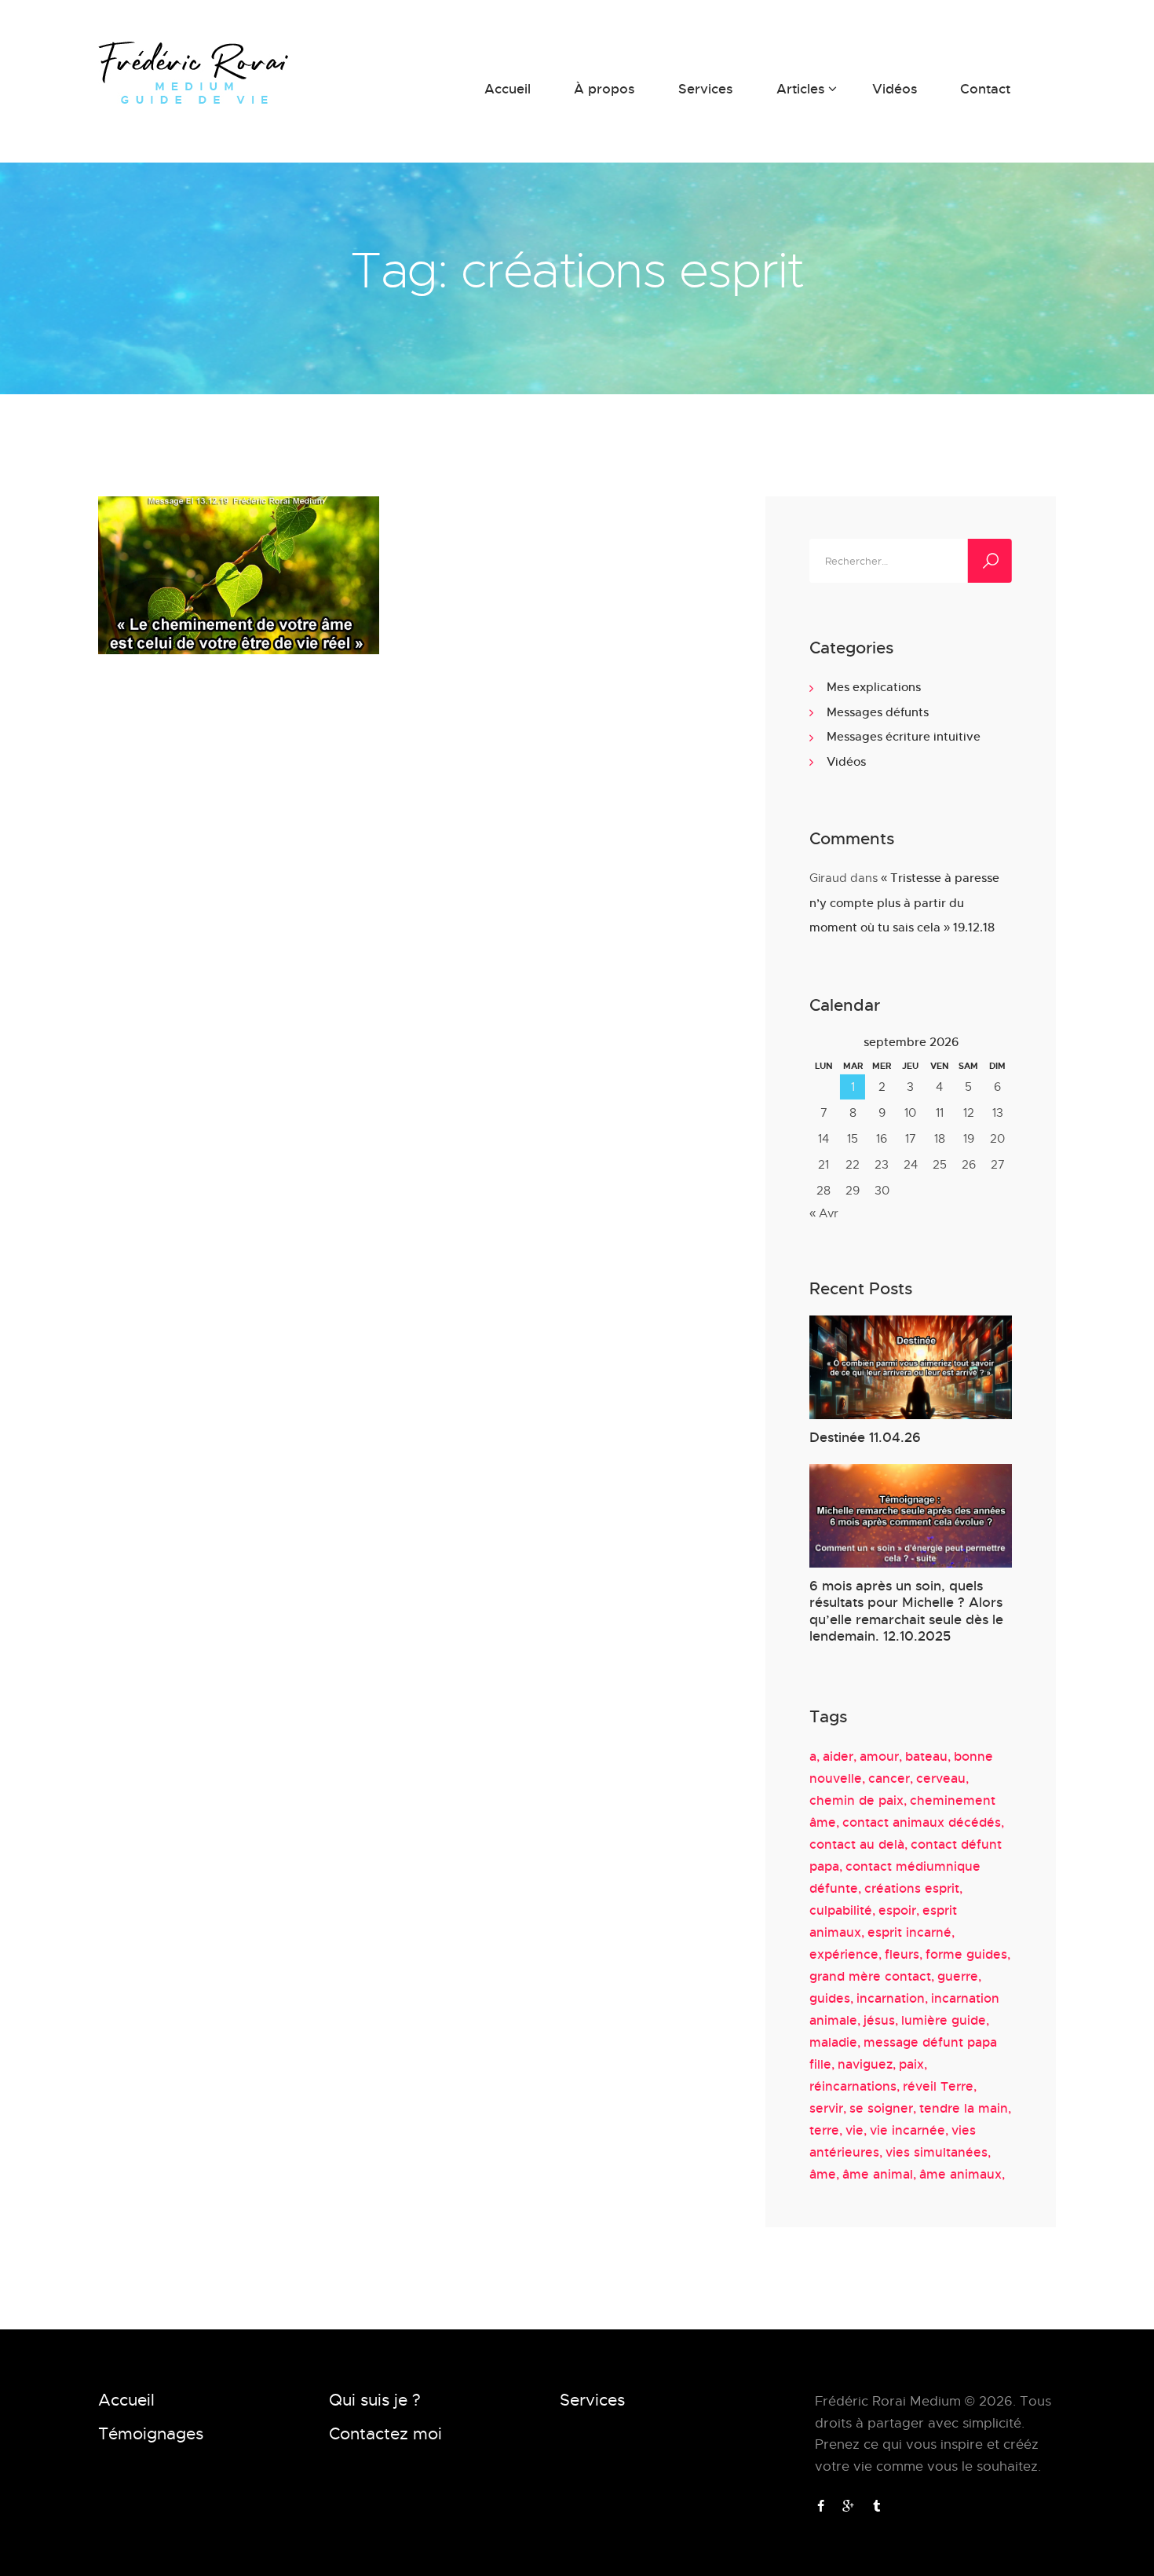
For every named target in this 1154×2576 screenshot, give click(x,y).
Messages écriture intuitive (904, 736)
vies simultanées (937, 2152)
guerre (958, 1976)
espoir (897, 1910)
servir (826, 2108)
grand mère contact (870, 1976)
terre (824, 2130)
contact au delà (857, 1844)
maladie (833, 2042)
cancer (889, 1778)
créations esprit (912, 1888)
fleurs (902, 1954)
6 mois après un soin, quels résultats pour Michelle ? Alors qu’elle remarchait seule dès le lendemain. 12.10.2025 (906, 1610)
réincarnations (853, 2086)
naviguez (865, 2064)
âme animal (878, 2174)
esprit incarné (909, 1932)
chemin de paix (856, 1800)
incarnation (891, 1998)
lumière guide (944, 2020)
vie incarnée (907, 2130)
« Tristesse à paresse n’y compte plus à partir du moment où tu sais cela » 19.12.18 (904, 902)
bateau (926, 1756)
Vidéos (846, 761)
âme (823, 2174)
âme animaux (960, 2174)
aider (838, 1756)
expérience (844, 1954)
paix (911, 2064)
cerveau (941, 1778)
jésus (879, 2020)
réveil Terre (938, 2086)
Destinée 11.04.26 (865, 1437)
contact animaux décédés (922, 1822)
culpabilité (841, 1910)
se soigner (881, 2108)
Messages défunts (878, 712)
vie (855, 2130)
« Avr (824, 1213)
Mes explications (874, 686)
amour (879, 1756)
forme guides (966, 1954)
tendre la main (964, 2108)
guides (830, 1998)
